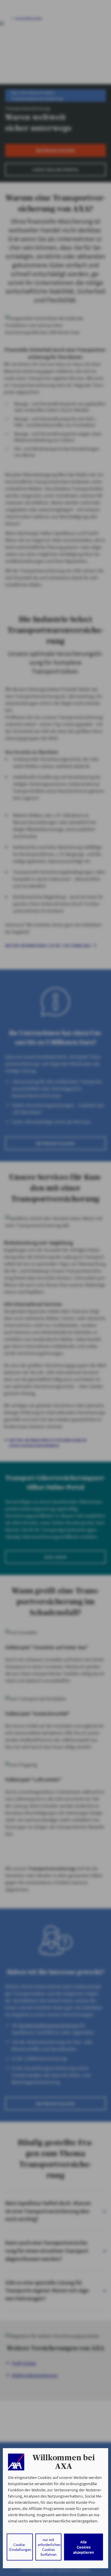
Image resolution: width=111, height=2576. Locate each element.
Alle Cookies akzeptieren (84, 2547)
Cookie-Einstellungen (20, 2547)
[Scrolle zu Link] (16, 2462)
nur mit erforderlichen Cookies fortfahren (49, 2547)
